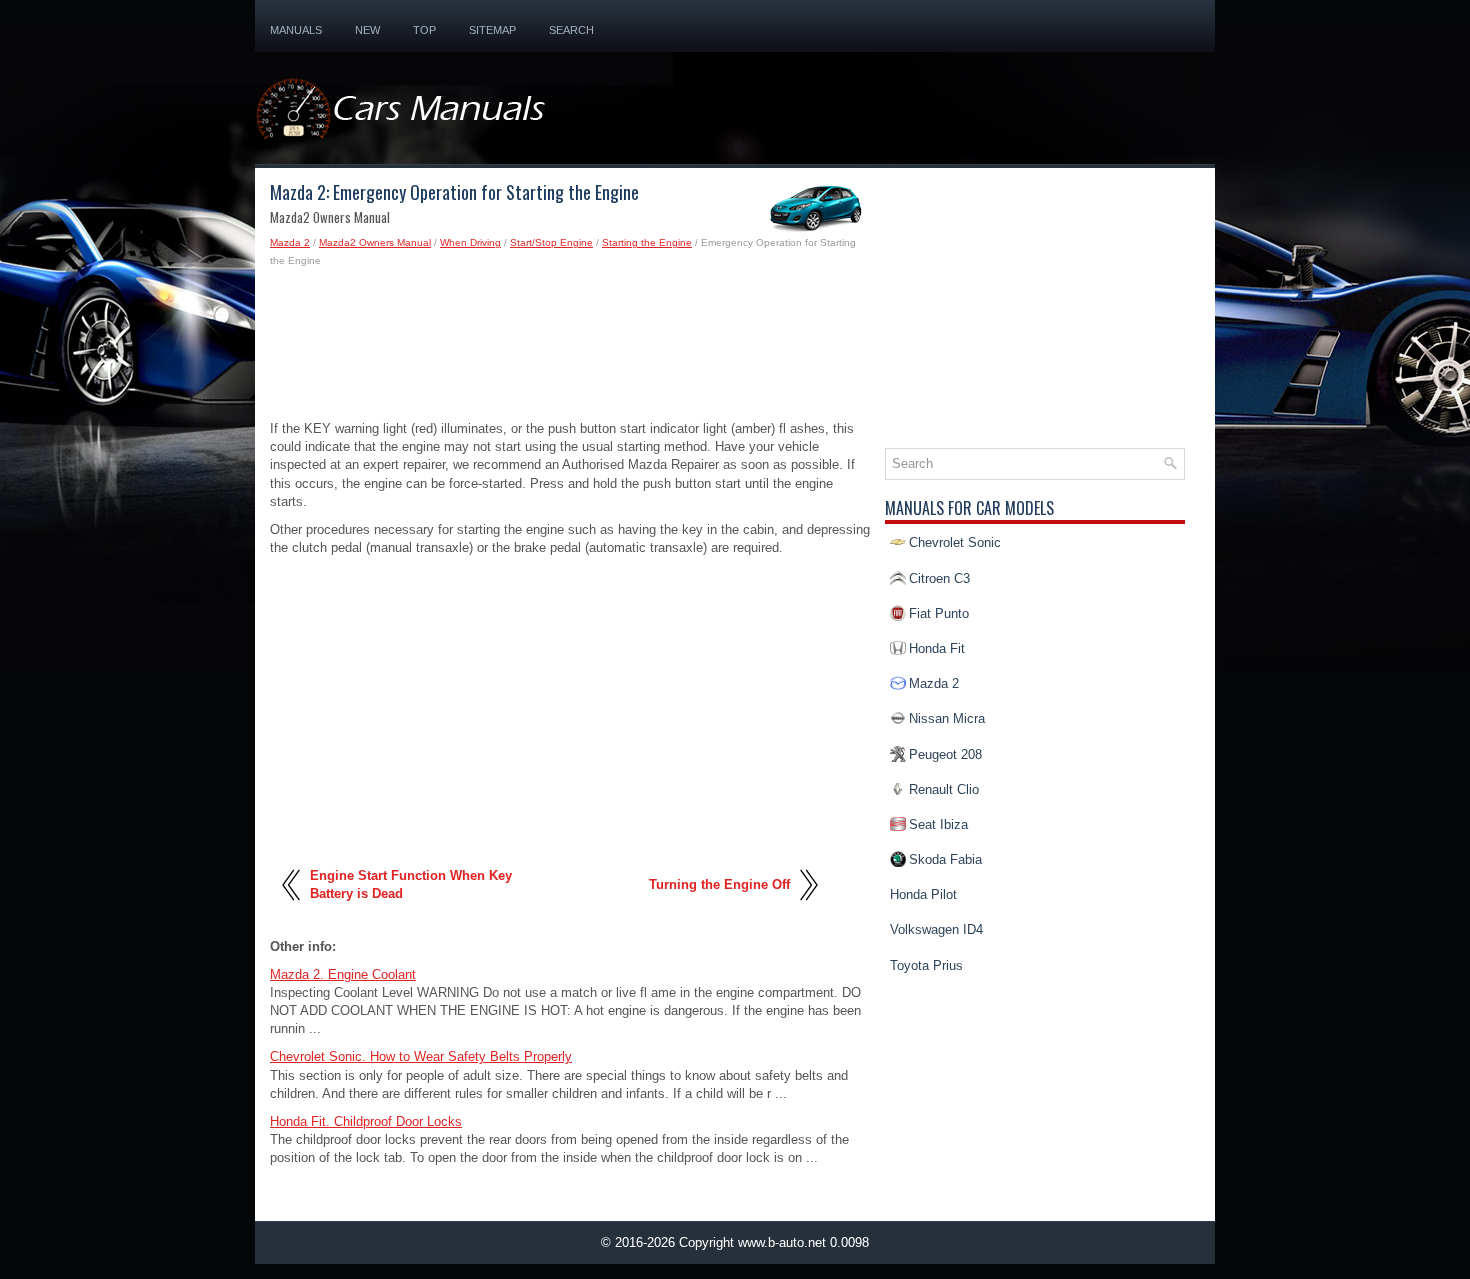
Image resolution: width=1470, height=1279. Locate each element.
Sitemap (492, 30)
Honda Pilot (923, 894)
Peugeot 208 (945, 754)
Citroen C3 (939, 578)
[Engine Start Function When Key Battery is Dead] (292, 907)
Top (424, 30)
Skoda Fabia (945, 859)
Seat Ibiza (938, 824)
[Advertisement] (570, 350)
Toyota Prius (926, 965)
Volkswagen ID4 (936, 929)
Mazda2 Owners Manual (375, 242)
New (367, 30)
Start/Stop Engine (551, 242)
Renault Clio (944, 789)
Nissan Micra (947, 718)
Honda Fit (937, 648)
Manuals (296, 30)
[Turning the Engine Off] (807, 907)
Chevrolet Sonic (955, 542)
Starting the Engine (647, 242)
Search (571, 30)
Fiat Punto (939, 613)
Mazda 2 (290, 242)
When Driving (470, 242)
